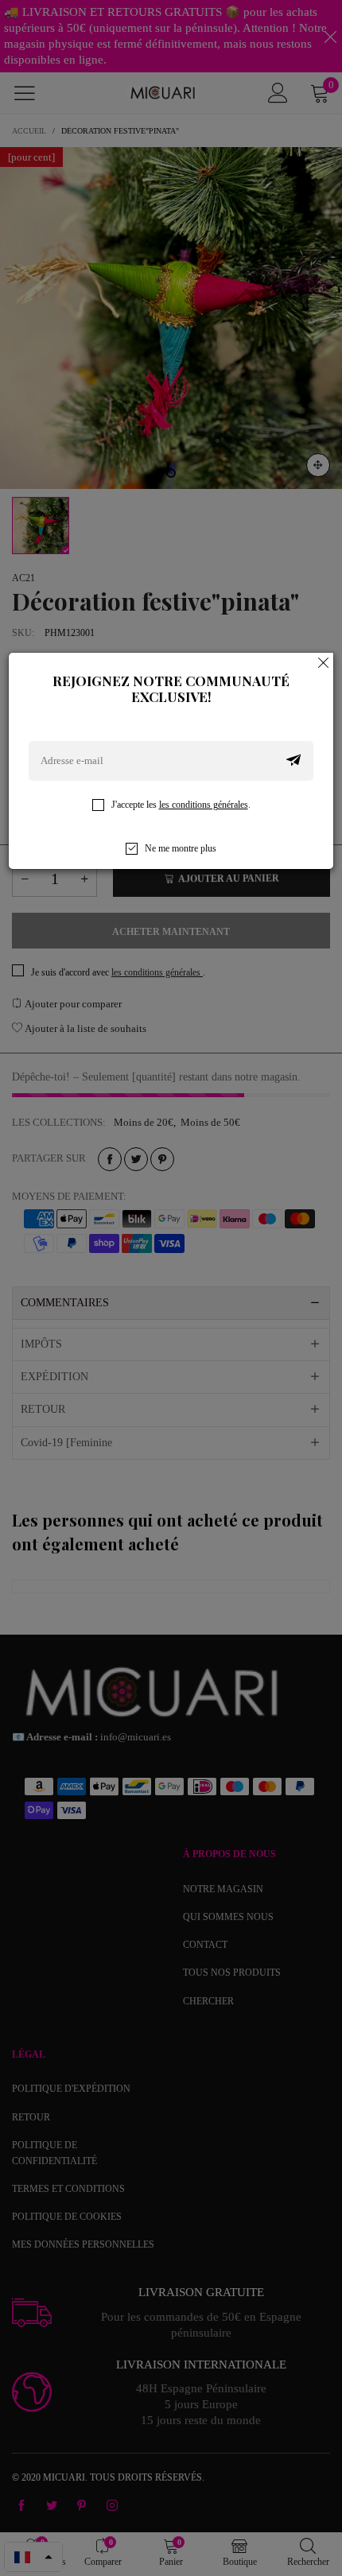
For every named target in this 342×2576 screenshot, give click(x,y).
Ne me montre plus (181, 848)
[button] (293, 761)
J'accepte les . (181, 805)
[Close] (324, 662)
